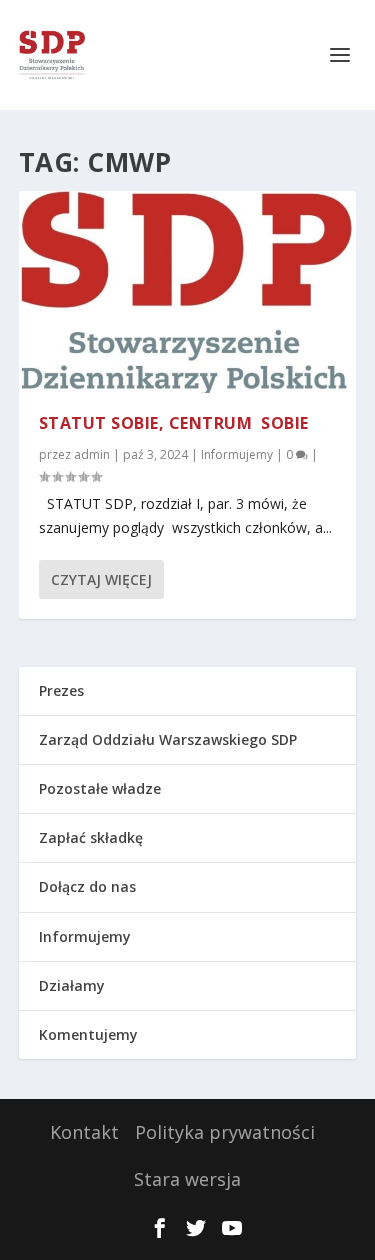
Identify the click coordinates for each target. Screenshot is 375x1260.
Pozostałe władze (100, 788)
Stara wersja (187, 1179)
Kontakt (84, 1132)
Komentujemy (88, 1034)
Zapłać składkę (91, 837)
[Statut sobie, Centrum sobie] (188, 292)
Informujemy (237, 454)
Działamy (72, 985)
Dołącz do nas (87, 886)
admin (92, 454)
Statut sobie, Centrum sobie (174, 423)
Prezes (61, 690)
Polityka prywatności (225, 1132)
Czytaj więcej (101, 579)
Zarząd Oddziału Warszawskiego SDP (168, 739)
